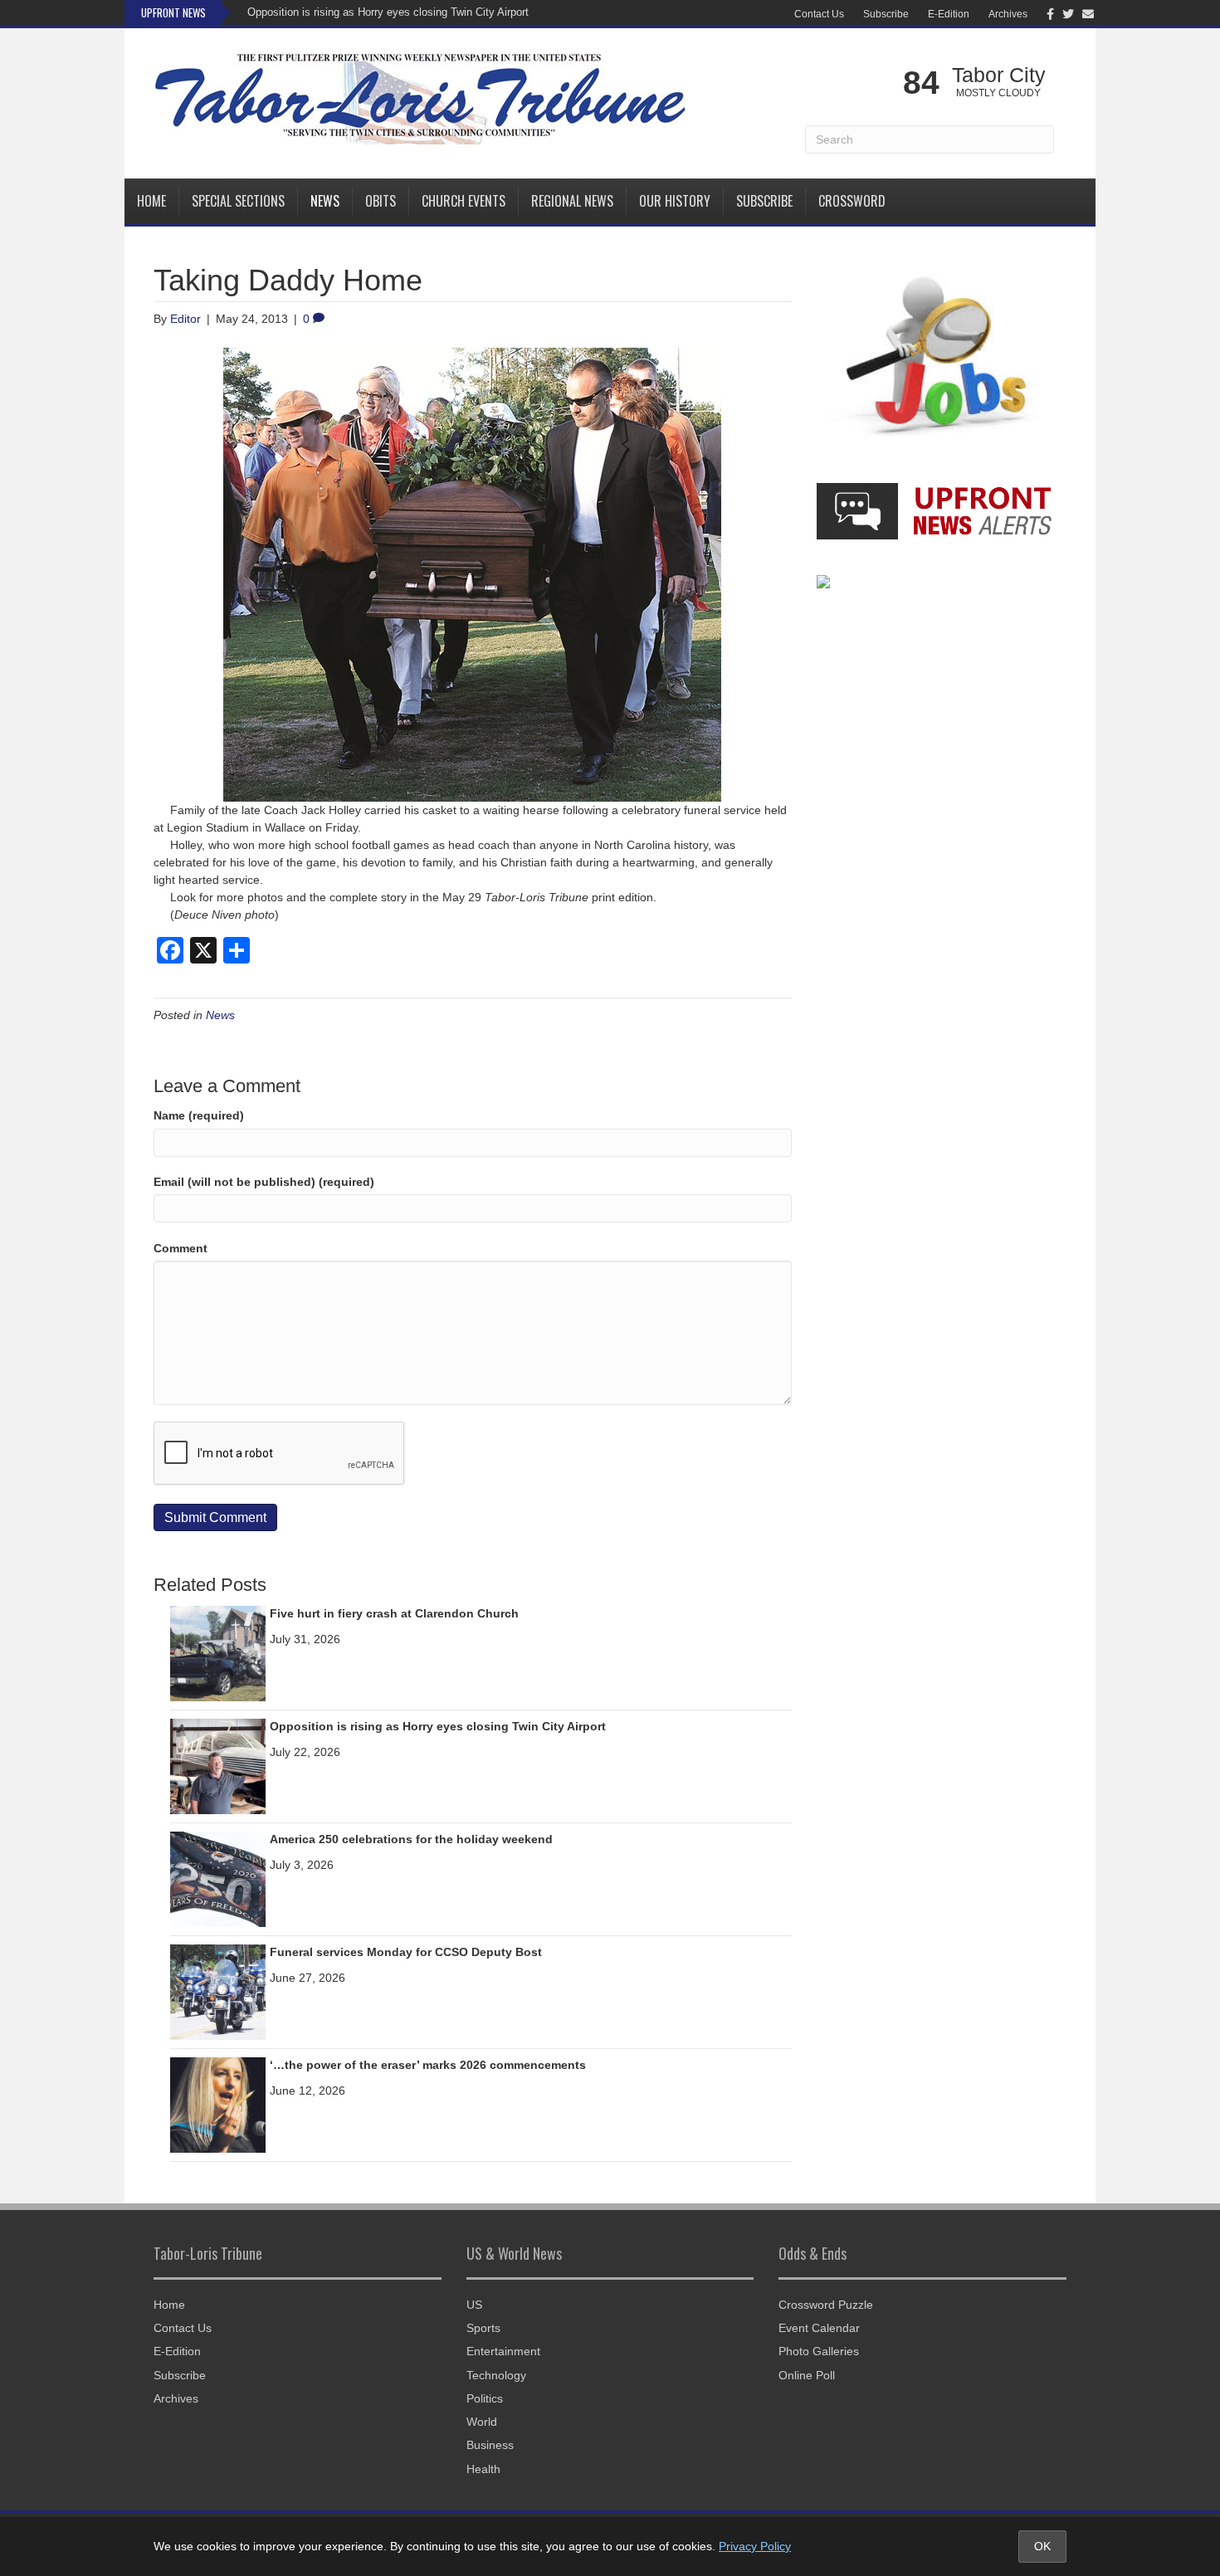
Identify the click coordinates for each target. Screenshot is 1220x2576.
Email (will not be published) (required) (264, 1182)
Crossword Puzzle (826, 2305)
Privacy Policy (755, 2546)
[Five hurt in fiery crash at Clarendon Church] (218, 1653)
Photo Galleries (819, 2351)
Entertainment (503, 2351)
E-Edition (949, 14)
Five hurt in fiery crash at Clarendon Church (394, 1613)
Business (490, 2445)
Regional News (572, 201)
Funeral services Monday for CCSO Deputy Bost (406, 1952)
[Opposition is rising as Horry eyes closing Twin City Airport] (218, 1766)
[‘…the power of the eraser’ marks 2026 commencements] (218, 2105)
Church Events (464, 201)
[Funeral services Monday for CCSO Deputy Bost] (218, 1992)
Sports (483, 2328)
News (325, 201)
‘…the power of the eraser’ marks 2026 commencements (428, 2065)
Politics (485, 2398)
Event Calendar (819, 2328)
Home (151, 201)
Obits (381, 201)
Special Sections (238, 201)
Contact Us (819, 14)
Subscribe (886, 14)
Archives (1008, 14)
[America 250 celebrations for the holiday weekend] (218, 1879)
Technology (496, 2375)
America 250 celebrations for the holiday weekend (411, 1839)
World (482, 2422)
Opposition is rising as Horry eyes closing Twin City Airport (388, 12)
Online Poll (807, 2375)
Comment (181, 1248)
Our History (675, 201)
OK (1042, 2546)
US (474, 2305)
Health (483, 2469)
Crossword (852, 201)
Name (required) (199, 1115)
